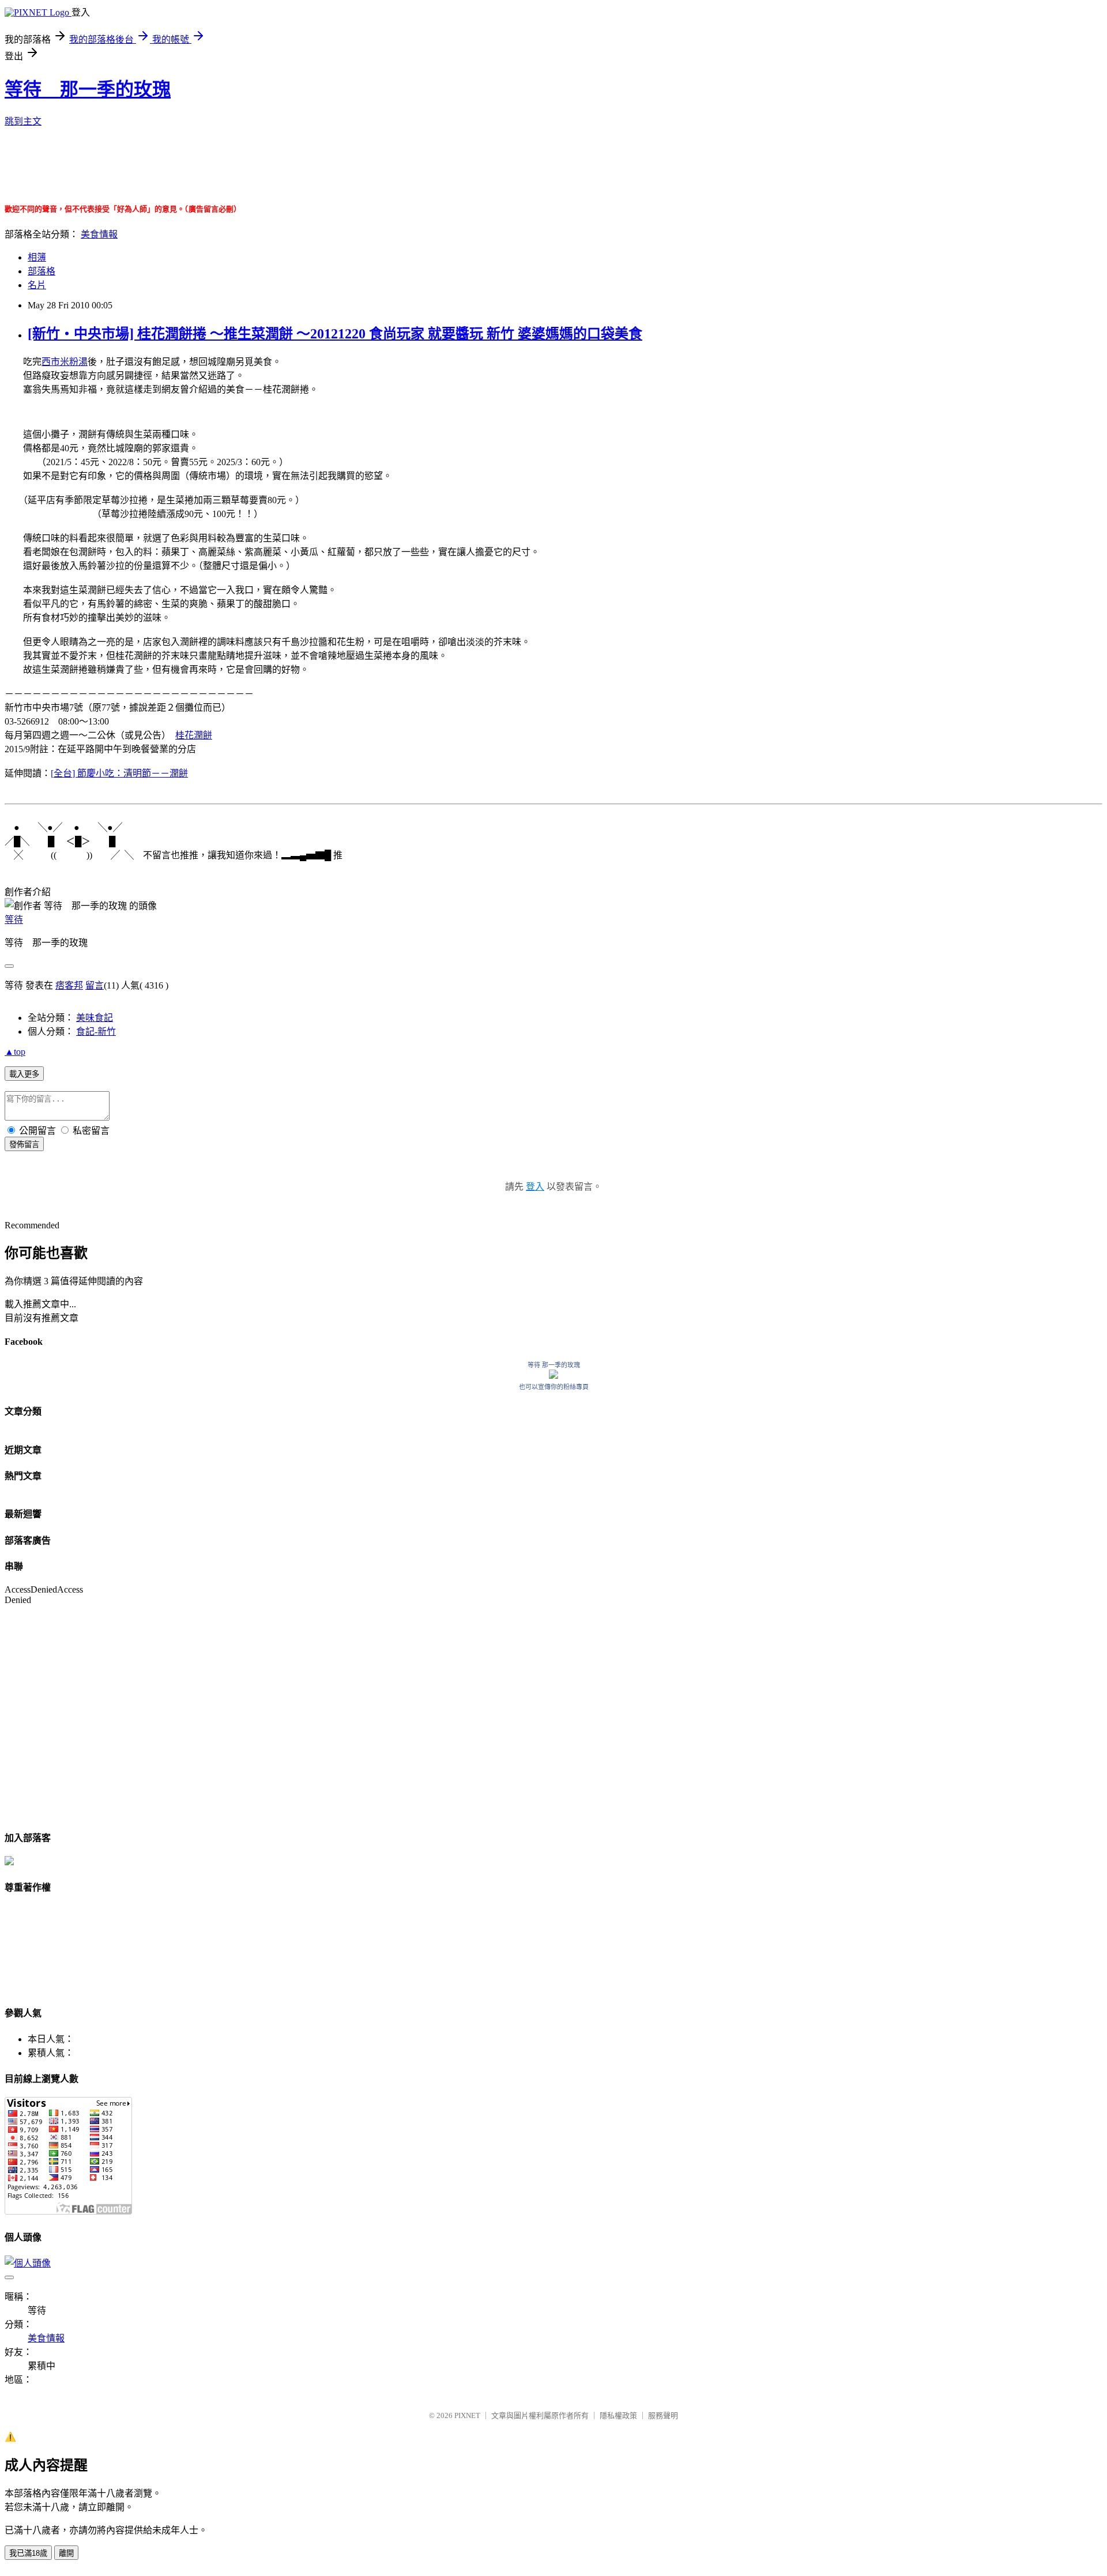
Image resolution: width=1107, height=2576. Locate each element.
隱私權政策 (618, 2415)
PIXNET (467, 2415)
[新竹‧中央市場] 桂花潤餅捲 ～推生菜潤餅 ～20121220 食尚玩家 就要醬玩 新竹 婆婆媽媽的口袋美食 (335, 334)
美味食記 (95, 1018)
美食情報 (99, 234)
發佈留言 (24, 1144)
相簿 (37, 257)
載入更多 (24, 1074)
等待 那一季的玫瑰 (88, 89)
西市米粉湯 (65, 362)
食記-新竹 (96, 1031)
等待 (14, 920)
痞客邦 (69, 985)
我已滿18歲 (28, 2553)
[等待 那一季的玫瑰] (553, 1376)
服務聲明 (663, 2415)
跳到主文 (23, 121)
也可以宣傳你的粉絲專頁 (554, 1387)
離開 (66, 2553)
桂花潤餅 (194, 735)
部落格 (42, 271)
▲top (15, 1052)
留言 (95, 985)
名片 (37, 285)
